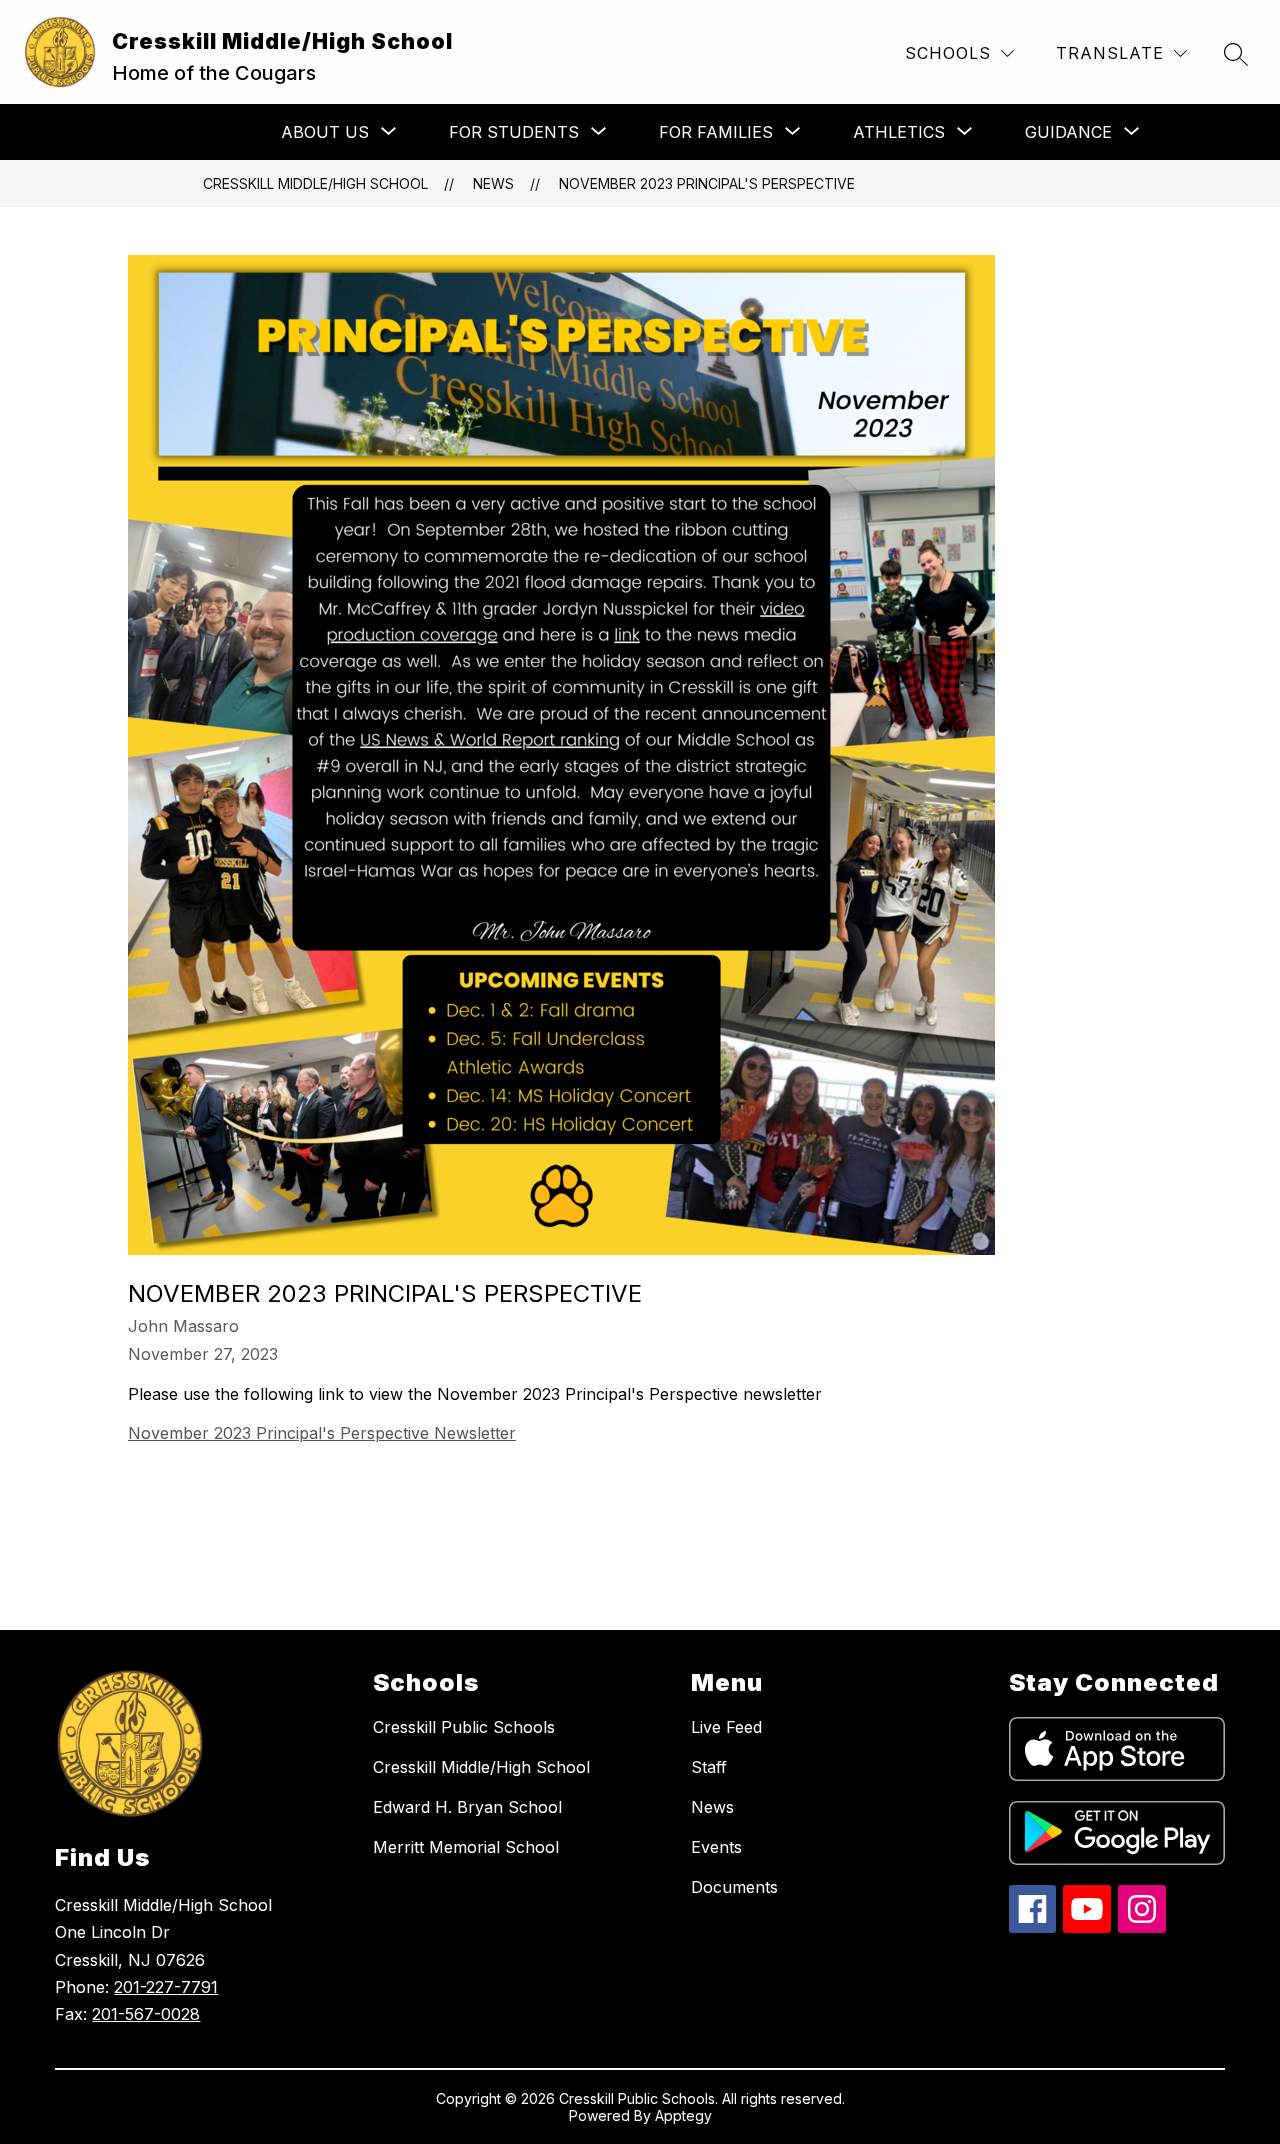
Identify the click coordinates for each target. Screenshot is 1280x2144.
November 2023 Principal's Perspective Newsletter (322, 1433)
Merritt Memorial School (466, 1847)
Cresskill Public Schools (464, 1727)
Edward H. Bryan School (467, 1807)
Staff (709, 1767)
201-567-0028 (146, 2014)
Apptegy (683, 2115)
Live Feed (726, 1727)
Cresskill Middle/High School (315, 183)
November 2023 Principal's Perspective (707, 183)
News (493, 183)
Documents (734, 1887)
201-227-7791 (166, 1987)
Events (716, 1847)
